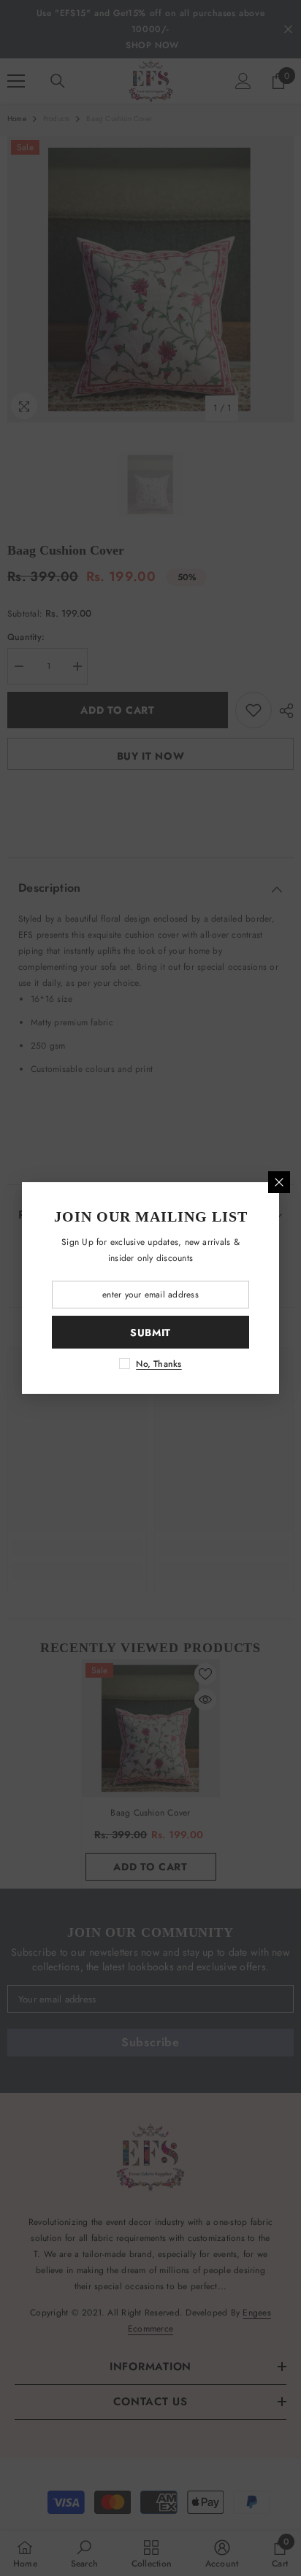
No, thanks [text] (159, 1364)
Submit (150, 1333)
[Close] (279, 1182)
